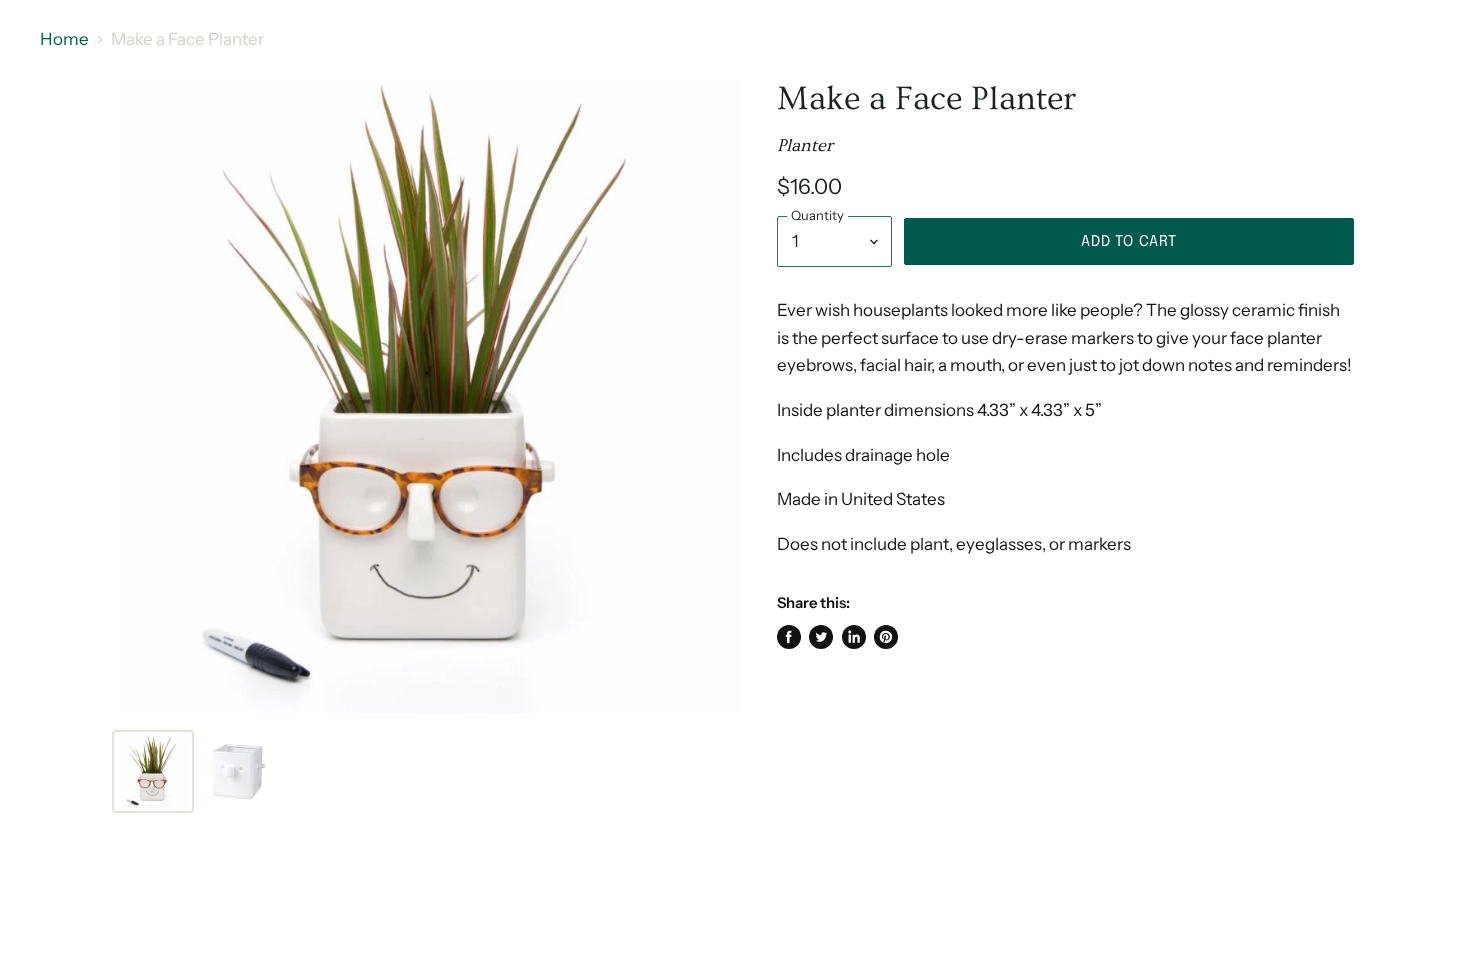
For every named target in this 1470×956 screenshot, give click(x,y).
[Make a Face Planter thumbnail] (153, 771)
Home (64, 39)
